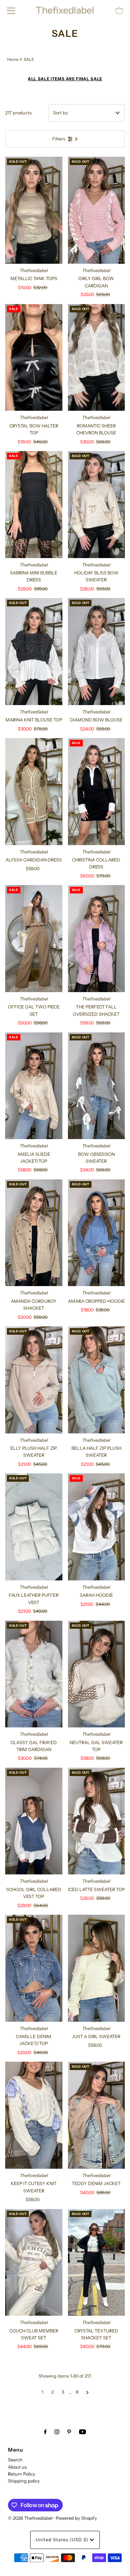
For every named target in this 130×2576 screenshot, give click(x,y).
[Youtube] (83, 2432)
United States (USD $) (63, 2540)
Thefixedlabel (65, 10)
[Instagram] (57, 2432)
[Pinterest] (69, 2432)
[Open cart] (119, 10)
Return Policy (22, 2474)
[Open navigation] (11, 10)
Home (13, 59)
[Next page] (88, 2392)
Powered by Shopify (76, 2518)
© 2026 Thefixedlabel (30, 2518)
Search (15, 2460)
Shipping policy (24, 2481)
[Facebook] (45, 2432)
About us (17, 2467)
